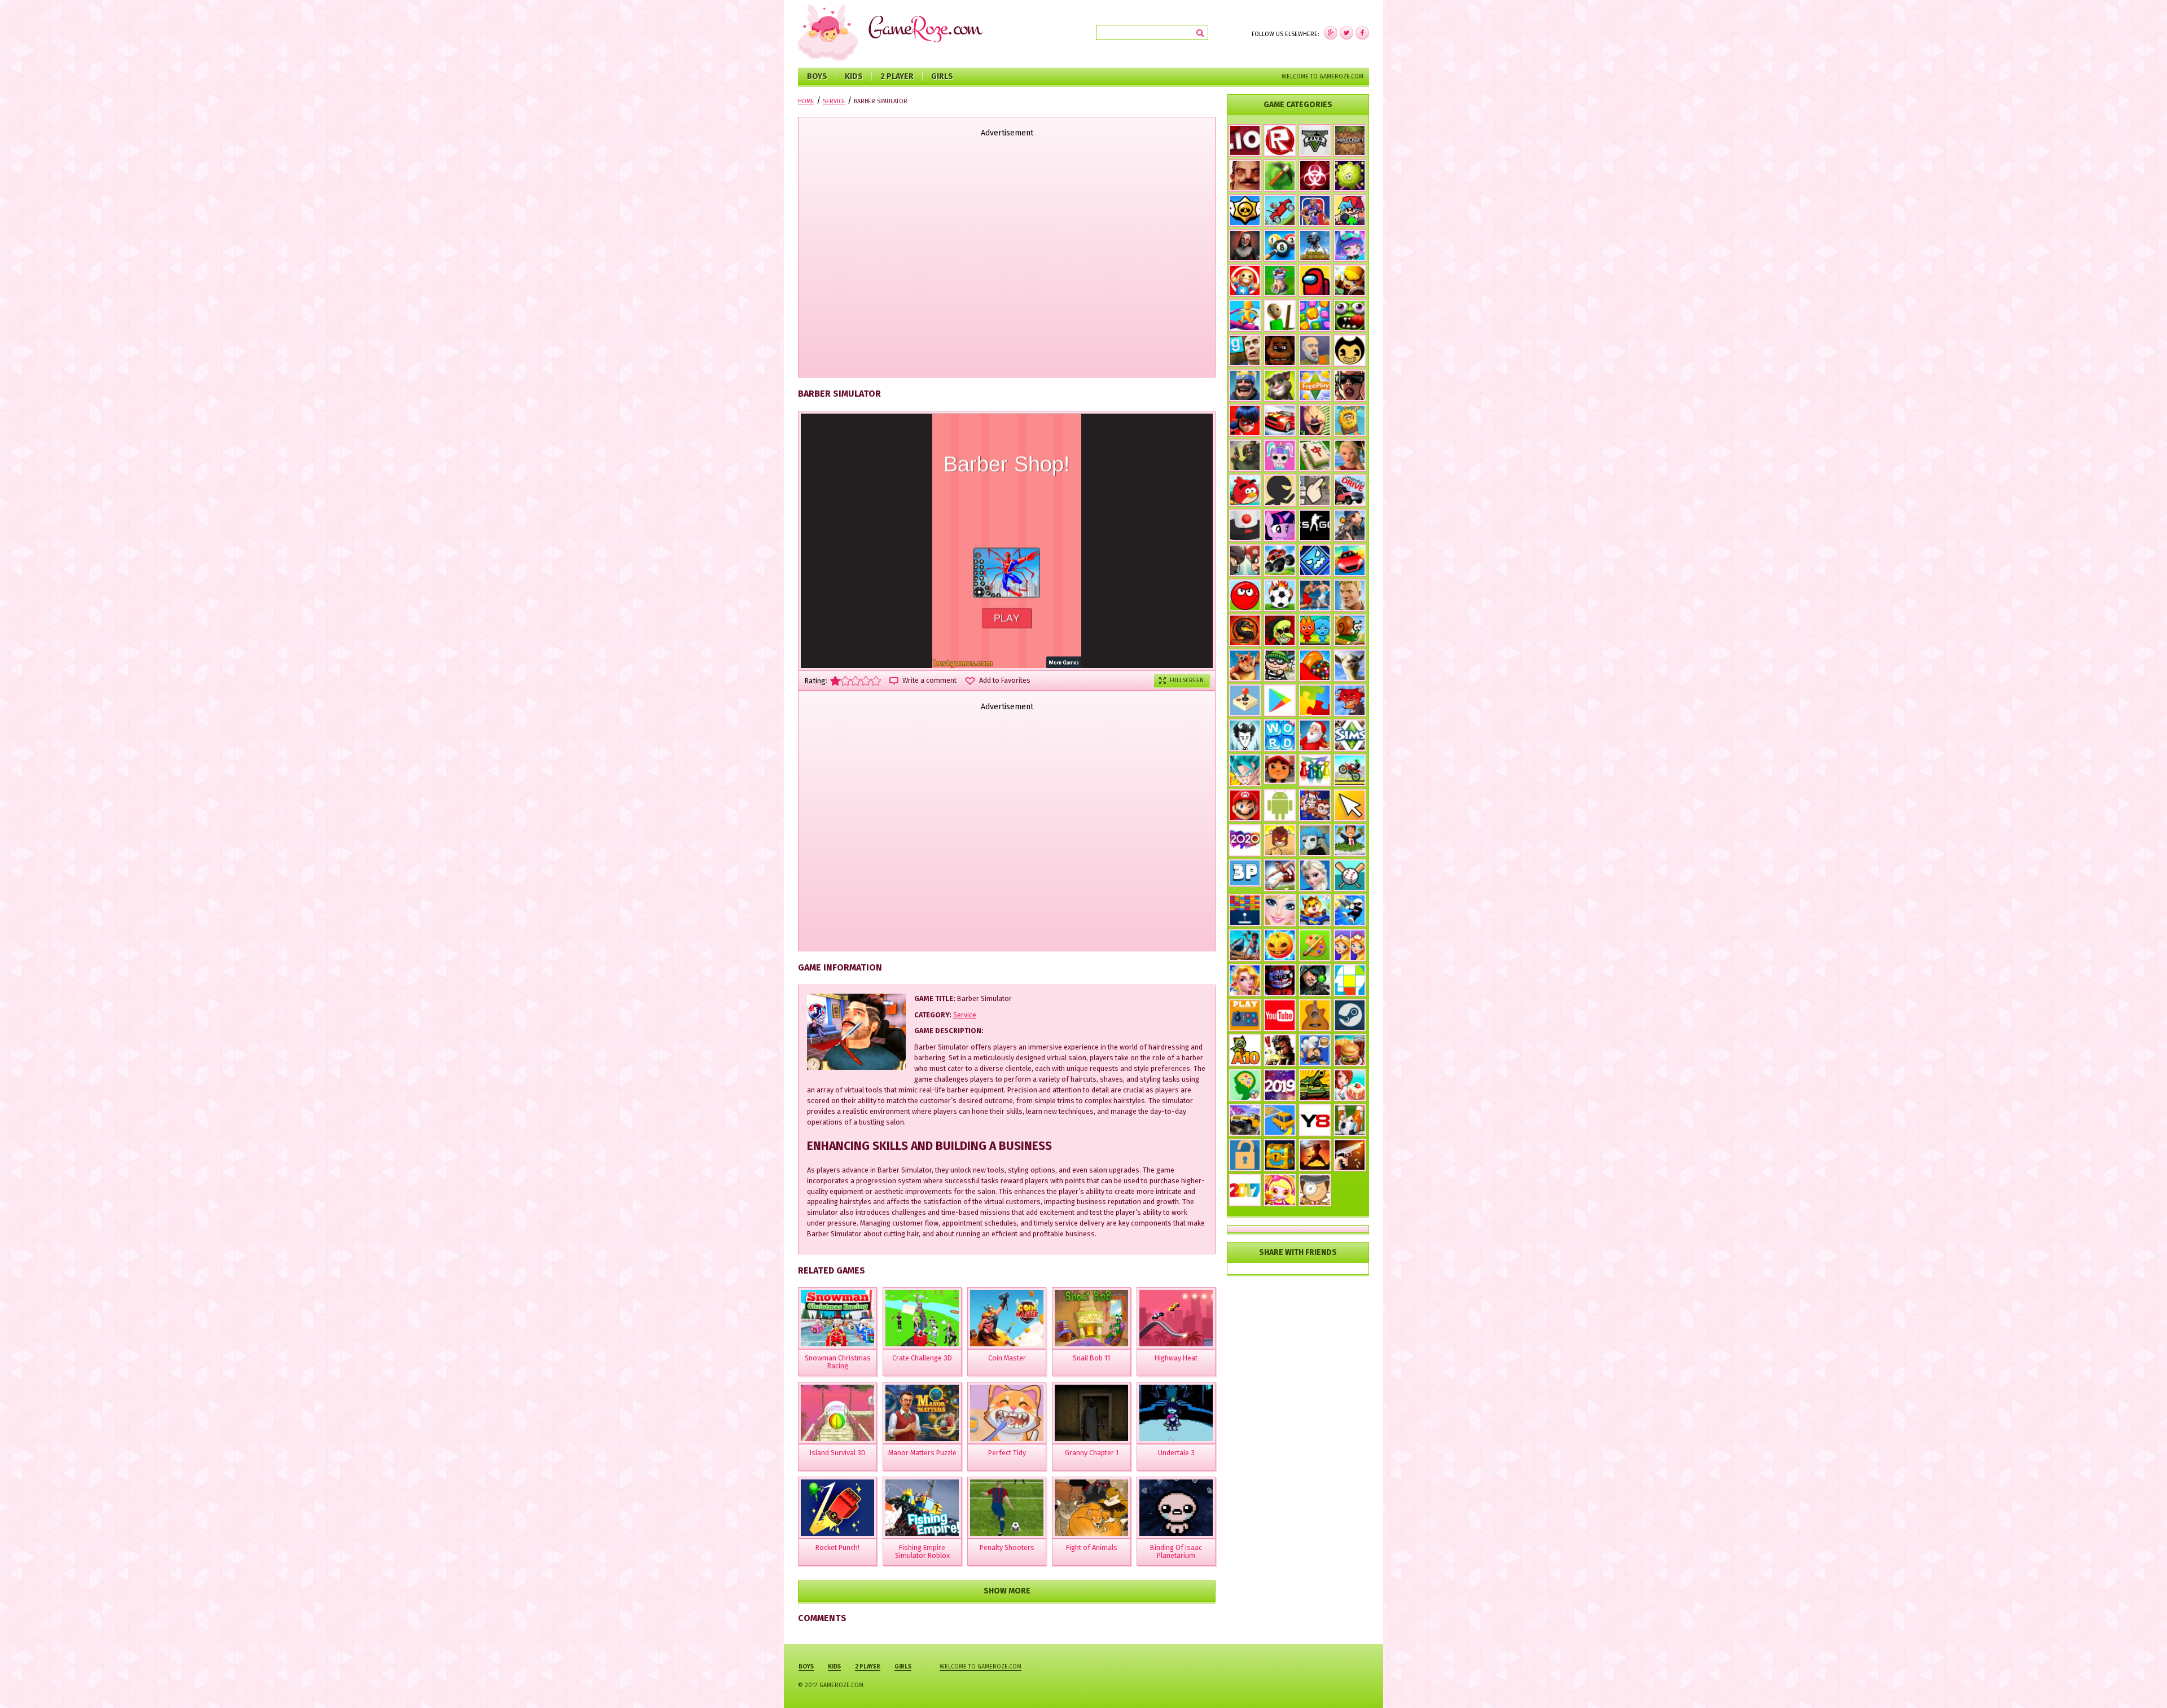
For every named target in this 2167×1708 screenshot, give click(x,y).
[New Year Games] (1315, 735)
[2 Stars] (845, 681)
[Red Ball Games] (1245, 595)
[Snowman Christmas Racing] (837, 1318)
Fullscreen (1187, 680)
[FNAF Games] (1280, 350)
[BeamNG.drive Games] (1350, 490)
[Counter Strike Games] (1245, 455)
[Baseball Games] (1350, 875)
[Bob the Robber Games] (1280, 665)
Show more (1007, 1591)
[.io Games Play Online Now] (1245, 140)
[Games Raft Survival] (1245, 945)
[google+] (1362, 33)
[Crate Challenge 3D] (922, 1318)
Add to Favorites (1005, 680)
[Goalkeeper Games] (1350, 1120)
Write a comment (929, 680)
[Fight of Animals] (1091, 1508)
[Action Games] (1350, 910)
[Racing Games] (1350, 560)
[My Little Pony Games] (1280, 525)
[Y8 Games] (1315, 1120)
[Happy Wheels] (1315, 350)
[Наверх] (2141, 1682)
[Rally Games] (1245, 1120)
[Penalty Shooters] (1007, 1508)
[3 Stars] (856, 681)
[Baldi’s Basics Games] (1280, 315)
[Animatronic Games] (1280, 980)
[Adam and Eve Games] (1350, 420)
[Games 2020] (1245, 840)
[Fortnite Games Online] (1350, 595)
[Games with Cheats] (1280, 1155)
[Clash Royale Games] (1245, 385)
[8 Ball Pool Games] (1280, 245)
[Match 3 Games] (1315, 315)
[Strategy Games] (1280, 280)
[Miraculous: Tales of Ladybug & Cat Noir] (1245, 420)
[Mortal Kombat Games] (1245, 630)
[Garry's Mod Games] (1245, 350)
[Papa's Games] (1315, 1050)
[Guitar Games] (1315, 1015)
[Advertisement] (1007, 258)
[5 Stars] (876, 681)
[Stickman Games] (1280, 490)
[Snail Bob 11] (1091, 1318)
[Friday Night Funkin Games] (1350, 210)
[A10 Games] (1245, 1050)
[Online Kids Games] (1315, 910)
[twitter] (1346, 33)
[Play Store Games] (1280, 700)
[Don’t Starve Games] (1245, 735)
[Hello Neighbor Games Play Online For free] (1245, 175)
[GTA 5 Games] (1315, 140)
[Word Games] (1280, 735)
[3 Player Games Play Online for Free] (1245, 873)
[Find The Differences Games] (1350, 945)
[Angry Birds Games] (1245, 490)
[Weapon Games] (1350, 1155)
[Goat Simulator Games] (1350, 665)
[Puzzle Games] (1315, 700)
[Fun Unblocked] (1245, 1155)
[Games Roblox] (1280, 140)
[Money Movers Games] (1315, 805)
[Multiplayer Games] (1315, 525)
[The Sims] (1315, 385)
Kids (854, 76)
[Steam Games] (1350, 1015)
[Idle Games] (1350, 700)
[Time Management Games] (1350, 840)
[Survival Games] (1280, 175)
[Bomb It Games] (1280, 1190)
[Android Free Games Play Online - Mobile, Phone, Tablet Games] (1280, 805)
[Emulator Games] (1245, 700)
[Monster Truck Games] (1280, 560)
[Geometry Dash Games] (1315, 560)
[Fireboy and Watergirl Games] (1315, 630)
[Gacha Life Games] (1350, 245)
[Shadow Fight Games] (1315, 1155)
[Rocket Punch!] (837, 1508)
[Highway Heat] (1176, 1318)
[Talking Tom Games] (1280, 385)
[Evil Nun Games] (1245, 245)
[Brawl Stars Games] (1245, 210)
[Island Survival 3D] (837, 1413)
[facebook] (1331, 33)
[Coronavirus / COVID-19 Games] (1350, 175)
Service (965, 1015)
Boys (817, 76)
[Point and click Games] (1350, 805)
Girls (942, 76)
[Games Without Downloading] (1245, 1015)
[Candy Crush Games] (1315, 665)
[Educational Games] (1245, 1085)
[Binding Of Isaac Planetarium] (1176, 1508)
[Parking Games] (1280, 1120)
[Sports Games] (1280, 875)
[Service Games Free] (1350, 1085)
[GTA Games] (1350, 385)
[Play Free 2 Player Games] (1245, 560)
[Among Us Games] (1315, 280)
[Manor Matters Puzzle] (922, 1413)
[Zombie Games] (1350, 315)
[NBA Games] (1315, 210)
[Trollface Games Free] (1280, 630)
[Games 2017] (1245, 1190)
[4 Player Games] (1315, 770)
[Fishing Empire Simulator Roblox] (922, 1508)
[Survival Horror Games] (1350, 350)
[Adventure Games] (1245, 805)
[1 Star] (835, 681)
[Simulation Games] (1350, 735)
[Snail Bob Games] (1350, 630)
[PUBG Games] (1315, 245)
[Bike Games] (1350, 770)
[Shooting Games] (1350, 525)
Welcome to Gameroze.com (1322, 76)
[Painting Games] (1315, 945)
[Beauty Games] (1245, 980)
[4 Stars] (866, 681)
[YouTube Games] (1280, 1015)
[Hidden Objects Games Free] (1315, 1190)
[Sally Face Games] (1315, 840)
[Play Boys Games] (1280, 769)
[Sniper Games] (1315, 980)
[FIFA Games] (1280, 595)
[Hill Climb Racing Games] (1280, 210)
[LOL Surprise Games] (1280, 455)
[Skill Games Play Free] (1350, 980)
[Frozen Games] (1315, 875)
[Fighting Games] (1315, 595)
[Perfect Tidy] (1007, 1413)
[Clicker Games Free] (1315, 490)
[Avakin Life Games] (1350, 455)
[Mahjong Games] (1315, 455)
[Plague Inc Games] (1315, 175)
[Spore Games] (1245, 665)
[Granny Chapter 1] (1091, 1413)
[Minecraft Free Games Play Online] (1350, 140)
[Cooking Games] (1350, 1050)
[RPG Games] (1350, 280)
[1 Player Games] (1280, 840)
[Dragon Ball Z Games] (1245, 770)
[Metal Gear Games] (1280, 1050)
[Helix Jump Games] (1245, 525)
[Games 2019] (1280, 1085)
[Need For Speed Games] (1280, 420)
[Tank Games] (1315, 1085)
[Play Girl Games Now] (1280, 910)
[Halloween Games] (1280, 945)
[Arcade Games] (1245, 910)
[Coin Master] (1007, 1318)
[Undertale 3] (1176, 1413)
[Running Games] (1245, 315)
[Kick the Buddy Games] (1245, 280)
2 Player (897, 76)
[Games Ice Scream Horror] (1315, 420)
